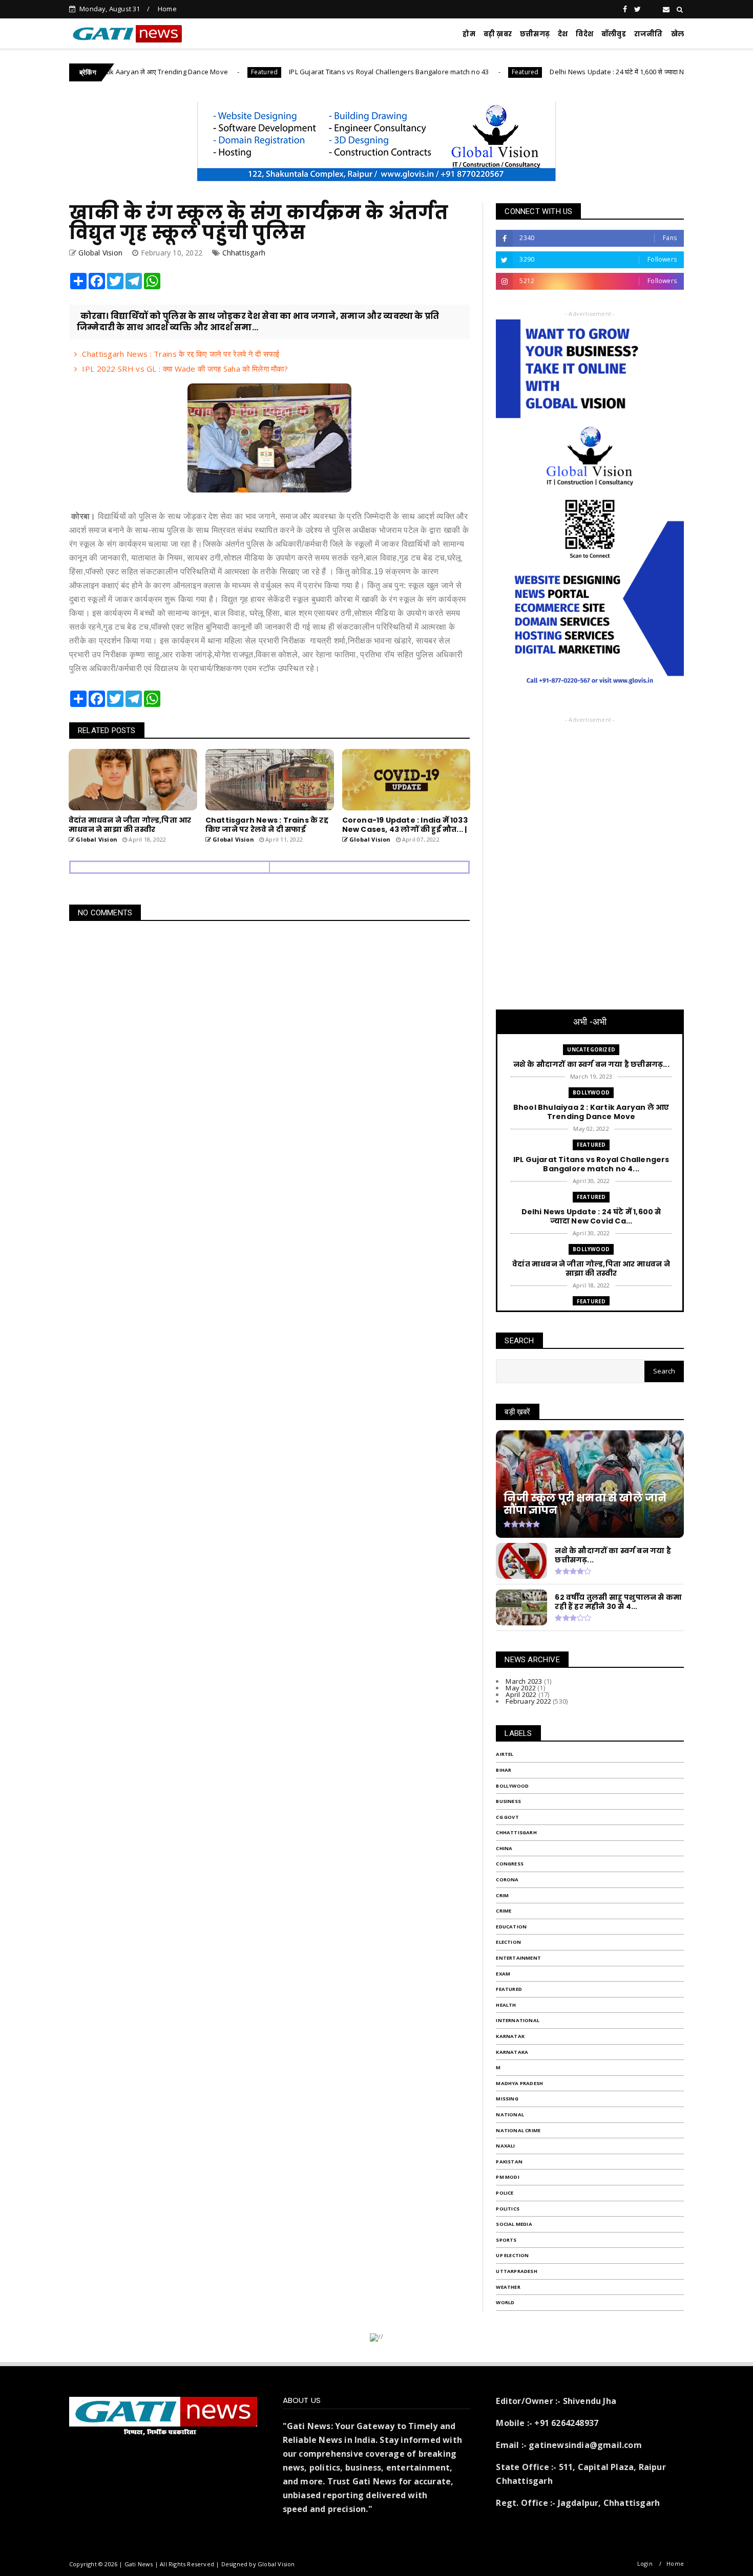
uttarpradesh (516, 2271)
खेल (677, 34)
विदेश (584, 34)
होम (469, 34)
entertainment (518, 1958)
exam (503, 1974)
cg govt (507, 1817)
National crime (518, 2130)
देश (563, 34)
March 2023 (524, 1681)
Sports (506, 2240)
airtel (505, 1754)
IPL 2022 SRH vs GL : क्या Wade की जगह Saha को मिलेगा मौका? (185, 369)
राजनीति (649, 34)
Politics (508, 2209)
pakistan (509, 2162)
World (505, 2302)
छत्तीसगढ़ (535, 34)
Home (167, 9)
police (505, 2193)
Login (645, 2563)
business (508, 1801)
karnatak (510, 2036)
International (518, 2020)
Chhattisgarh (244, 253)
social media (514, 2224)
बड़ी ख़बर (498, 34)
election (508, 1942)
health (506, 2005)
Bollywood (591, 1092)
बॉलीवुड (614, 34)
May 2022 (521, 1688)
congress (510, 1864)
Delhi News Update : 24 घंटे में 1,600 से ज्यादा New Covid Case (578, 72)
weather (508, 2287)
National (510, 2115)
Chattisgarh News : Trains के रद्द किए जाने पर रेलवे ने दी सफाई (181, 354)
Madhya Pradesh (519, 2083)
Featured (203, 72)
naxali (505, 2146)
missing (507, 2099)
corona (507, 1880)
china (504, 1848)
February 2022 (528, 1701)
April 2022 (521, 1694)
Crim (502, 1895)
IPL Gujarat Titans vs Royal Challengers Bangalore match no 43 (327, 72)
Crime (504, 1911)
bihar (504, 1770)
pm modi (507, 2177)
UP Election (512, 2255)
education (511, 1927)
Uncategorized (591, 1049)
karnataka (512, 2052)
